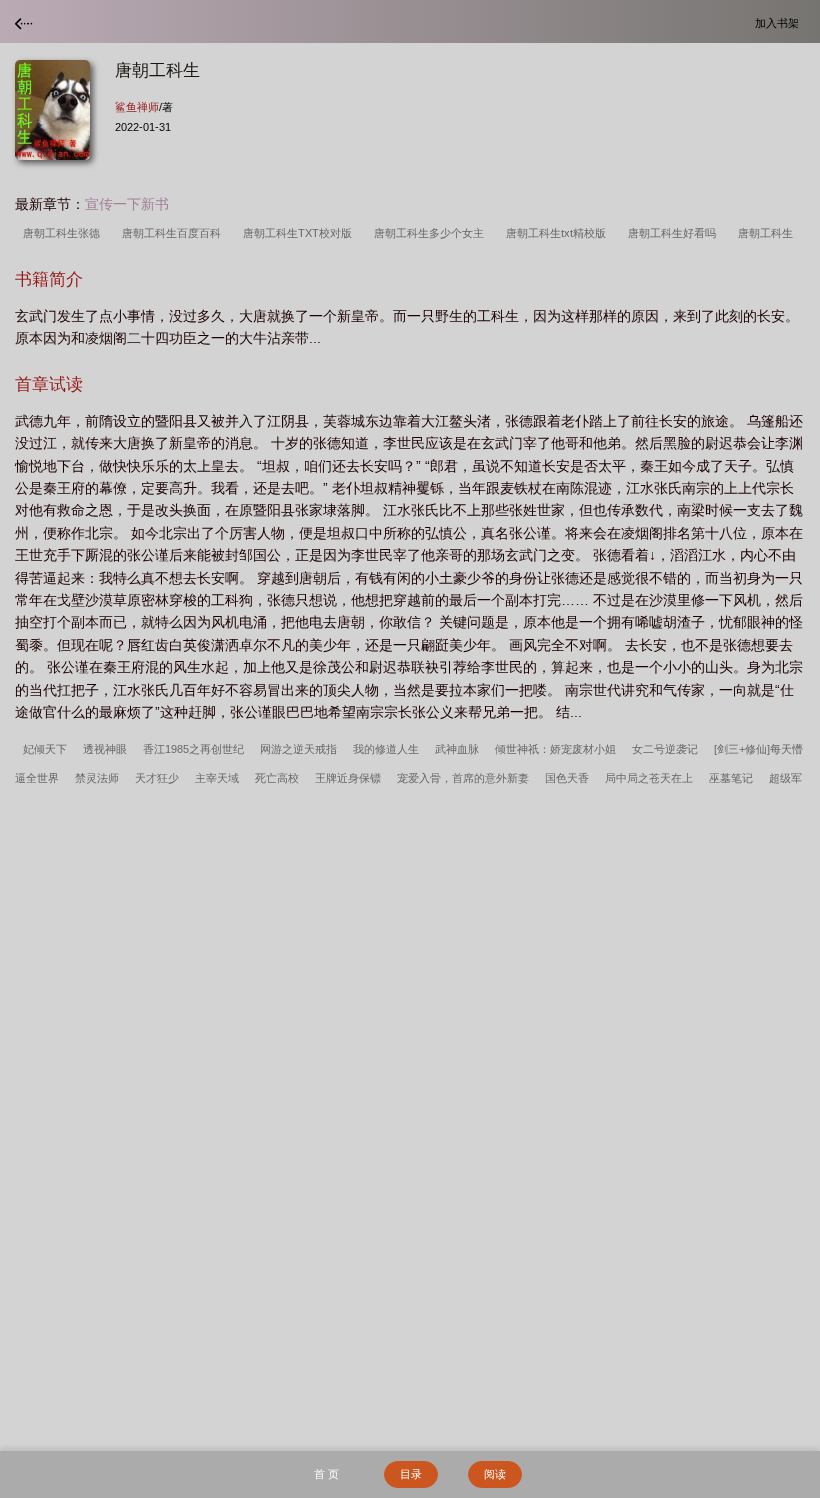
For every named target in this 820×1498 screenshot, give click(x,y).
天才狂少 (157, 778)
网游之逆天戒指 (298, 749)
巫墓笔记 (731, 778)
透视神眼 (105, 749)
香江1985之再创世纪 (193, 749)
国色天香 (567, 778)
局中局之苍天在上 (649, 778)
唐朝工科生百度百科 (174, 233)
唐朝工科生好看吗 (675, 233)
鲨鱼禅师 (137, 107)
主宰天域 (217, 778)
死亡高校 (277, 778)
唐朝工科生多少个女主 (432, 233)
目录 (411, 1474)
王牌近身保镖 (348, 778)
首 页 (326, 1474)
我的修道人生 (386, 749)
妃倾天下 (45, 749)
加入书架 (780, 22)
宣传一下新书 (127, 204)
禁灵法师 (97, 778)
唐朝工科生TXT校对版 (300, 233)
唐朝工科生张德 (64, 233)
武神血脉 (457, 749)
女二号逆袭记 (665, 749)
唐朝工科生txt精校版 (559, 233)
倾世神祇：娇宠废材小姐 (555, 749)
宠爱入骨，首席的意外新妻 (463, 778)
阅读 (495, 1474)
